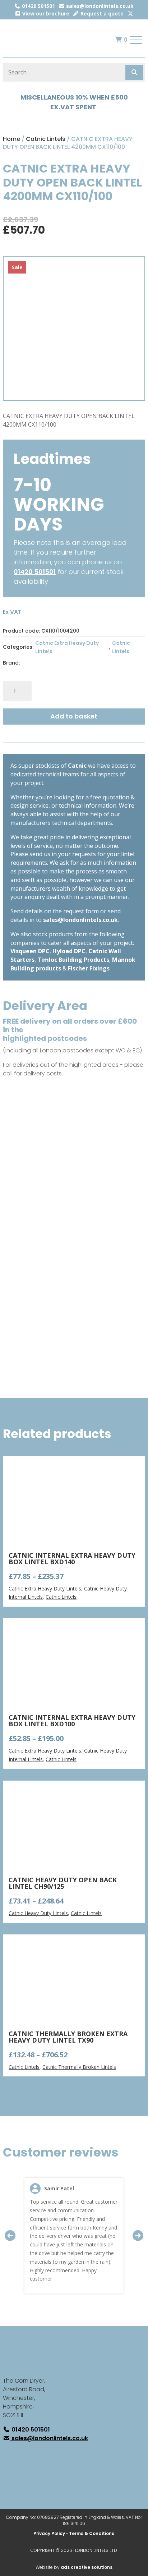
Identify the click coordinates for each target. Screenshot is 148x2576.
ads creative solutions (87, 2567)
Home (11, 139)
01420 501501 (38, 6)
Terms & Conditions (92, 2533)
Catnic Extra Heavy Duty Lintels (67, 647)
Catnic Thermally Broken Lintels (79, 2067)
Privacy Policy (49, 2533)
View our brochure (45, 13)
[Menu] (136, 40)
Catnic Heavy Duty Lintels (38, 1913)
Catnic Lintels (46, 139)
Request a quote (101, 13)
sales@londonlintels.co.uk (99, 6)
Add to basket (74, 716)
